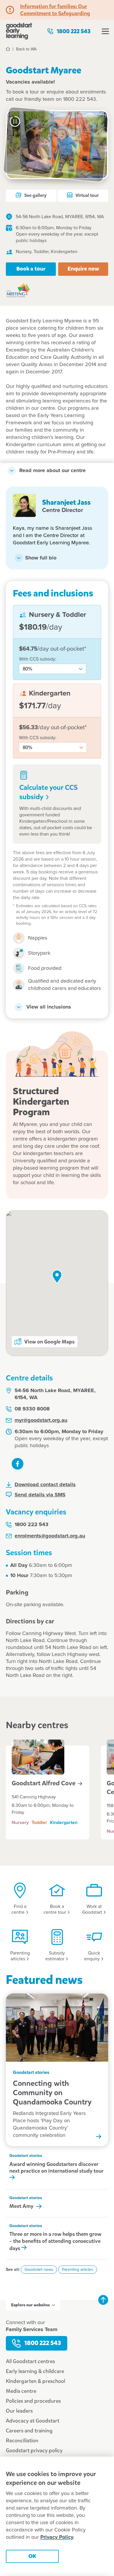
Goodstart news (39, 2270)
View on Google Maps (49, 1342)
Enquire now (83, 269)
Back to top (103, 2300)
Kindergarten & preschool (36, 2381)
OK (32, 2556)
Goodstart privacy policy (34, 2450)
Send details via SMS (40, 1495)
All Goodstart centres (30, 2361)
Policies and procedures (33, 2401)
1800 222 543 (74, 31)
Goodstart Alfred (44, 1783)
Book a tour (31, 269)
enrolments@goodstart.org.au (50, 1536)
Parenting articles (78, 2270)
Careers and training (29, 2431)
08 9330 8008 (32, 1409)
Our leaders (19, 2411)
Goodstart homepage (19, 31)
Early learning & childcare (35, 2371)
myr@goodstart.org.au (41, 1420)
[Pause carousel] (15, 121)
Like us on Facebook (18, 1464)
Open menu (105, 31)
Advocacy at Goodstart (33, 2421)
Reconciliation (22, 2441)
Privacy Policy (57, 2537)
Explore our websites (30, 2305)
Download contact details (45, 1485)
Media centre (21, 2391)
